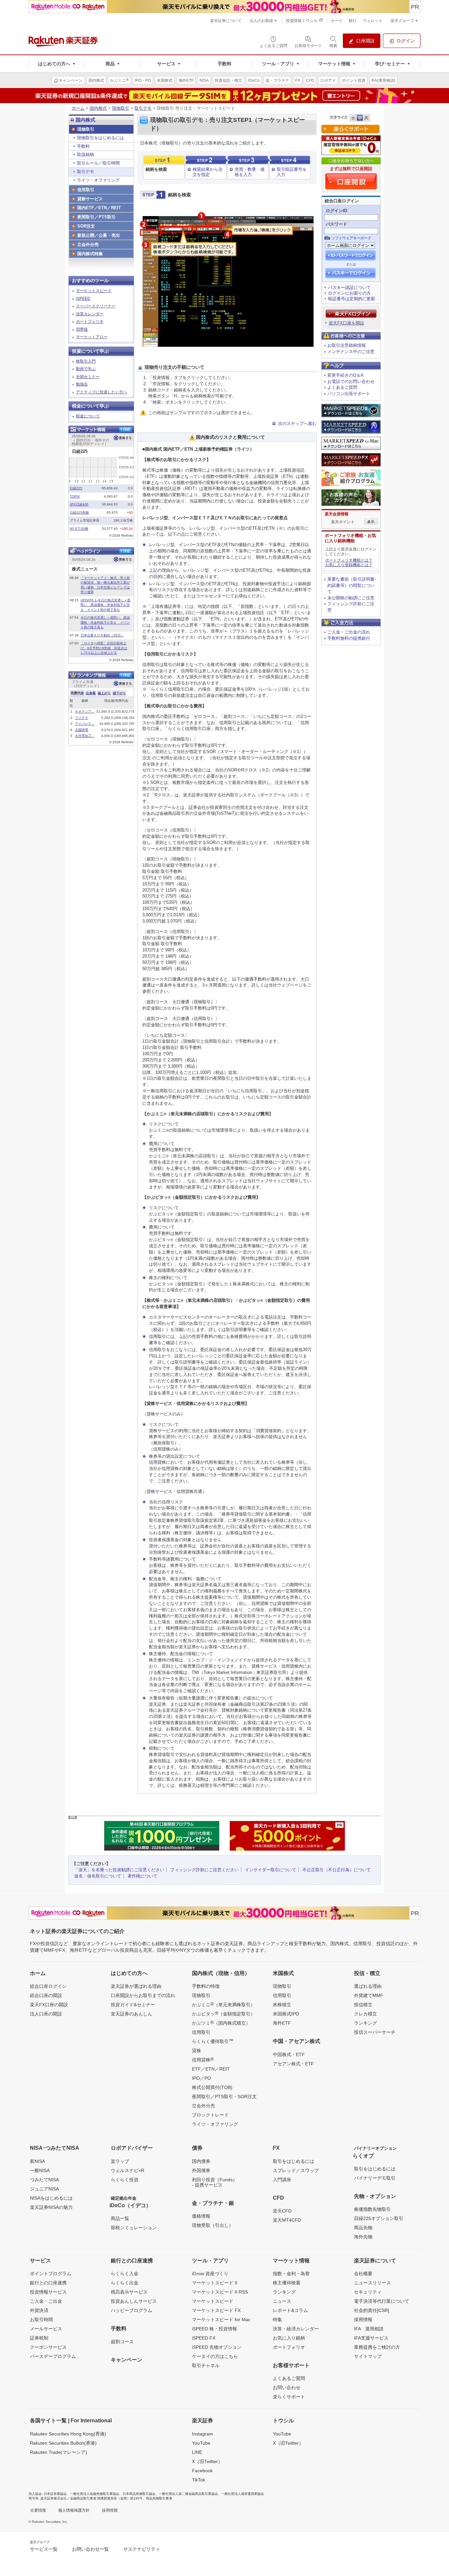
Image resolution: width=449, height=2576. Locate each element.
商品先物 (363, 2228)
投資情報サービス (48, 2292)
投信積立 (363, 2005)
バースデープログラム (53, 2356)
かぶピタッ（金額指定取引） (224, 2013)
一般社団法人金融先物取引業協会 (95, 2494)
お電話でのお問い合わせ (351, 381)
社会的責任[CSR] (372, 2310)
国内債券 (201, 2161)
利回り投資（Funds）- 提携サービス (215, 2182)
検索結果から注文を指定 (208, 172)
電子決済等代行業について (382, 2301)
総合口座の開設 (46, 1995)
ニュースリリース (372, 2283)
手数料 (83, 146)
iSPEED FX (204, 2338)
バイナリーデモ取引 (375, 2178)
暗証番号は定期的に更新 (352, 299)
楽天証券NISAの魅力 (51, 2207)
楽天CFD (282, 2211)
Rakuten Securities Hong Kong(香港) (68, 2434)
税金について (88, 416)
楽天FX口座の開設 (49, 2005)
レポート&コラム (290, 2310)
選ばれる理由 (368, 1986)
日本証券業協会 (55, 2494)
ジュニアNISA (44, 2189)
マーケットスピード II (215, 2283)
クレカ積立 (366, 2014)
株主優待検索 (287, 2283)
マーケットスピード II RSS (220, 2292)
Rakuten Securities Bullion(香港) (63, 2443)
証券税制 (39, 2338)
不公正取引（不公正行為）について (337, 1870)
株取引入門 (86, 361)
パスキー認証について (349, 288)
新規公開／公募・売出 (99, 235)
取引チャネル (206, 2365)
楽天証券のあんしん (131, 2014)
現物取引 (121, 108)
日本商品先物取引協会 (139, 2494)
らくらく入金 (125, 2274)
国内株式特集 (90, 254)
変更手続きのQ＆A (345, 375)
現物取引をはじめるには (100, 138)
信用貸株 (203, 2059)
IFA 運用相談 (369, 2329)
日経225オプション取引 (379, 2218)
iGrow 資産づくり (210, 2274)
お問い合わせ (287, 2387)
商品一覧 (120, 2218)
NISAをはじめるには (51, 2198)
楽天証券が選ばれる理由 (136, 1986)
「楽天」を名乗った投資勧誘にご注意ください (119, 1870)
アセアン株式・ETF (293, 2064)
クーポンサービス (48, 2347)
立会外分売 (88, 244)
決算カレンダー (90, 314)
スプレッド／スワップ (296, 2170)
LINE (197, 2452)
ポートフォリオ (90, 322)
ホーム (78, 108)
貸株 (197, 2051)
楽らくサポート (289, 2397)
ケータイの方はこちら (215, 2356)
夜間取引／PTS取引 (96, 217)
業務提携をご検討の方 (377, 2347)
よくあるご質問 (342, 387)
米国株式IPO (286, 2014)
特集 (277, 2320)
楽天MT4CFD (287, 2220)
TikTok (199, 2480)
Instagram (202, 2434)
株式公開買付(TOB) (212, 2087)
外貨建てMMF (369, 1995)
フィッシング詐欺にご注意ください (204, 1870)
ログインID (336, 211)
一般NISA (40, 2170)
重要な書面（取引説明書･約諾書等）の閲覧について (352, 585)
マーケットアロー (92, 337)
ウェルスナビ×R (128, 2170)
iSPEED (83, 299)
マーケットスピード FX (216, 2310)
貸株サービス (90, 199)
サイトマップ (368, 2356)
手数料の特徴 (206, 1986)
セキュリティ (368, 2292)
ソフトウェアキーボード (351, 238)
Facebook (202, 2471)
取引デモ (143, 108)
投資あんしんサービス (134, 2301)
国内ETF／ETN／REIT (99, 208)
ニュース (282, 2301)
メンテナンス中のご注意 (351, 352)
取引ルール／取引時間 (98, 163)
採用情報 (363, 2320)
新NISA (37, 2161)
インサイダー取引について (271, 1870)
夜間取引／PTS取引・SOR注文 (224, 2097)
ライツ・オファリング (98, 180)
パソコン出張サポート (349, 394)
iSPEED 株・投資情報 (214, 2329)
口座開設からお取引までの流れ (143, 1995)
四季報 (82, 329)
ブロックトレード (210, 2115)
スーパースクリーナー (96, 306)
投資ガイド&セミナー (133, 2005)
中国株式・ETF (289, 2054)
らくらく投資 (125, 2180)
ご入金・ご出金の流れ (349, 632)
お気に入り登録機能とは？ (349, 565)
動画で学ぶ (86, 369)
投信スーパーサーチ (375, 2032)
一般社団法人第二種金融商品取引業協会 (188, 2494)
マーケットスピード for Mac (221, 2320)
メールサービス (46, 2329)
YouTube (201, 2443)
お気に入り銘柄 (289, 2338)
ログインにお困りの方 (349, 293)
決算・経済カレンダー (296, 2329)
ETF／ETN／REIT (211, 2069)
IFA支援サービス (371, 2338)
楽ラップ (120, 2161)
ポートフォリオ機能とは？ (349, 560)
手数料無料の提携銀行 (349, 638)
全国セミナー (88, 377)
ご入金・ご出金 (46, 2301)
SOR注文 (86, 226)
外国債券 (201, 2170)
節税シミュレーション (134, 2228)
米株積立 (282, 2005)
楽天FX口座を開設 (346, 323)
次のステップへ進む (297, 423)
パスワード (336, 224)
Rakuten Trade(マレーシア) (59, 2452)
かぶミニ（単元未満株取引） (224, 2004)
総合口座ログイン (48, 1986)
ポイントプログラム (51, 2274)
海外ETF (282, 2023)
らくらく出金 (125, 2283)
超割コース (122, 2342)
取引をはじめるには (294, 2161)
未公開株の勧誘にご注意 (351, 598)
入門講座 (282, 2180)
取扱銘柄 (85, 155)
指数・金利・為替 (291, 2274)
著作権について (142, 1876)
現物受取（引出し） (213, 2225)
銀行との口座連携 (48, 2283)
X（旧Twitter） (207, 2461)
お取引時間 (41, 2320)
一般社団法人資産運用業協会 (243, 2494)
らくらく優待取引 (213, 2041)
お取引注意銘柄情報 (347, 345)
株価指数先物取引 (372, 2209)
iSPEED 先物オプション (217, 2347)
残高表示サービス (129, 2292)
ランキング (366, 2023)
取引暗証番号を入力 (292, 172)
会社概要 (363, 2274)
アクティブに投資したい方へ (102, 392)
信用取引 (86, 190)
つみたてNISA (44, 2180)
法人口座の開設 (46, 2014)
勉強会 (82, 384)
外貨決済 (39, 2310)
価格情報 (201, 2216)
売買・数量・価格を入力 (250, 172)
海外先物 (363, 2237)
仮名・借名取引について (98, 1876)
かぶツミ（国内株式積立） (221, 2023)
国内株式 (98, 108)
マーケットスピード (94, 291)
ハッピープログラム (131, 2310)
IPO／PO (201, 2078)
